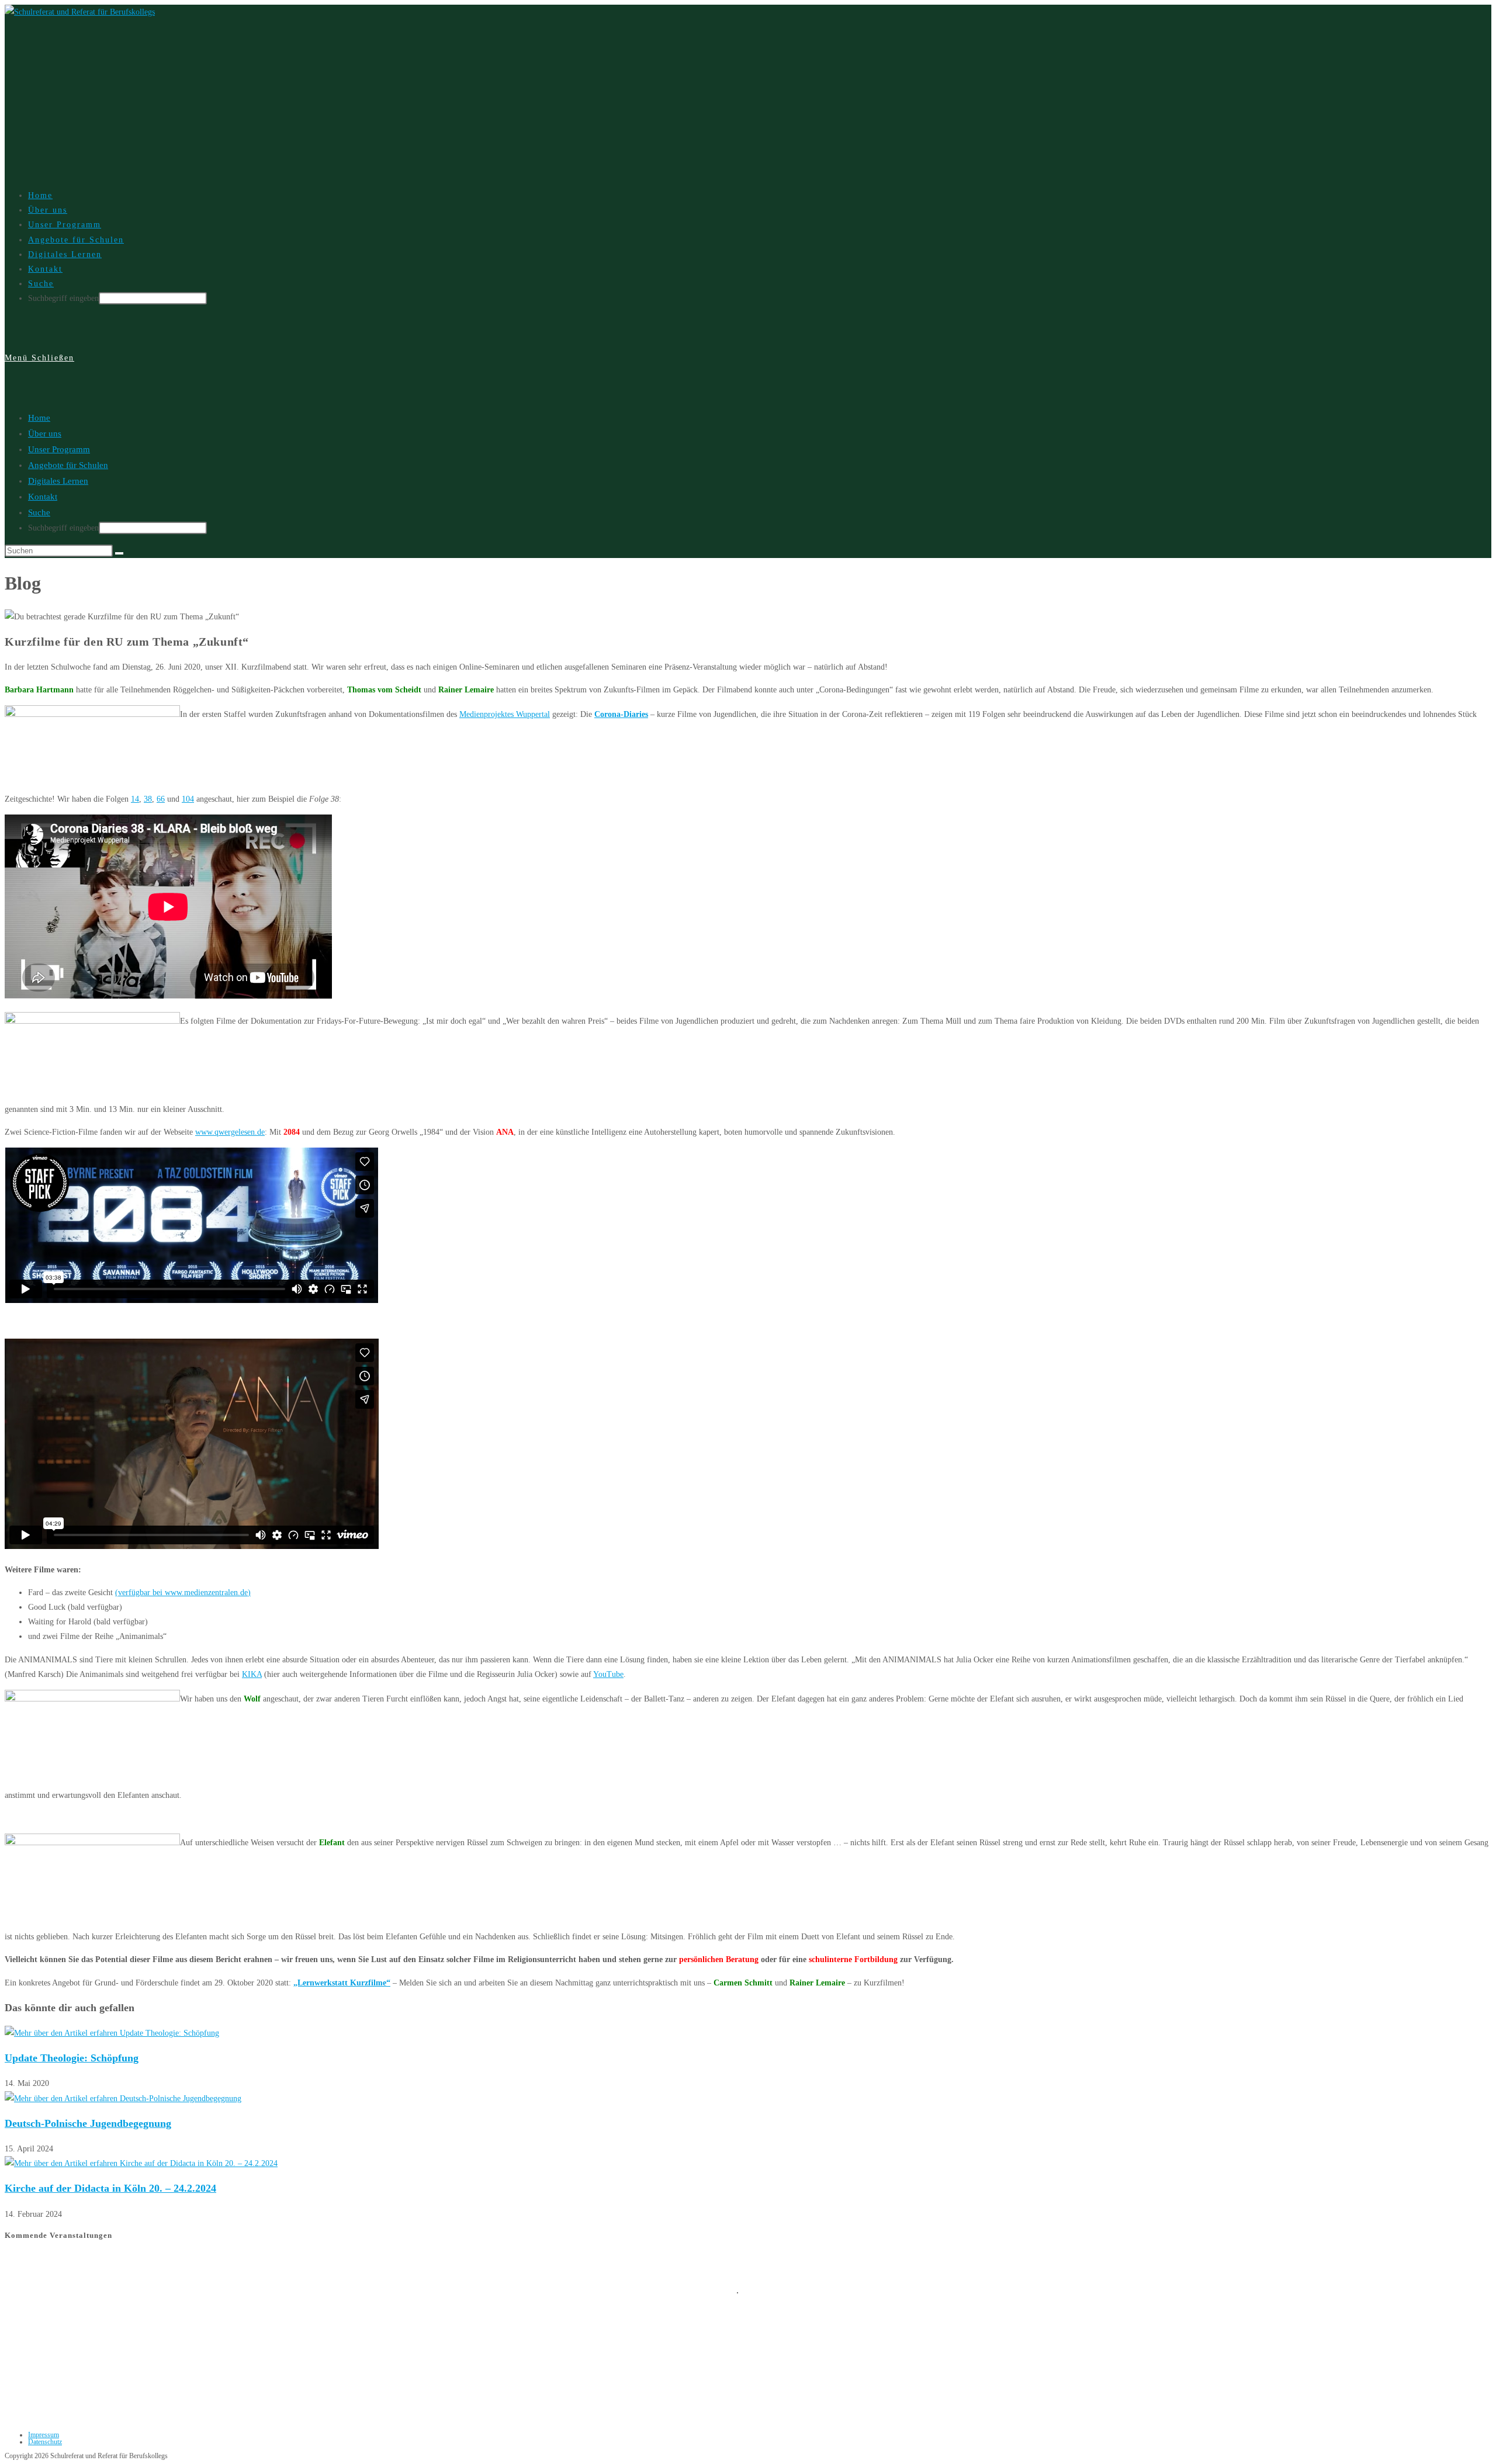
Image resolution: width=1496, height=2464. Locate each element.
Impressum (44, 2435)
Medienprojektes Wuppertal (505, 714)
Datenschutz (45, 2442)
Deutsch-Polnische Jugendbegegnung (88, 2123)
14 (135, 799)
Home (39, 418)
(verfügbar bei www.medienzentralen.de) (183, 1593)
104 (188, 799)
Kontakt (43, 497)
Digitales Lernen (58, 481)
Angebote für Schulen (68, 465)
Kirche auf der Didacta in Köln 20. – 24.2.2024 (110, 2188)
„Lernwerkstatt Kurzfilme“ (342, 1983)
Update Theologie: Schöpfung (72, 2058)
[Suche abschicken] (119, 553)
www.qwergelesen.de (230, 1132)
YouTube (608, 1674)
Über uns (45, 434)
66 (161, 799)
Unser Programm (59, 449)
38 (148, 799)
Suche (39, 512)
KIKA (252, 1674)
